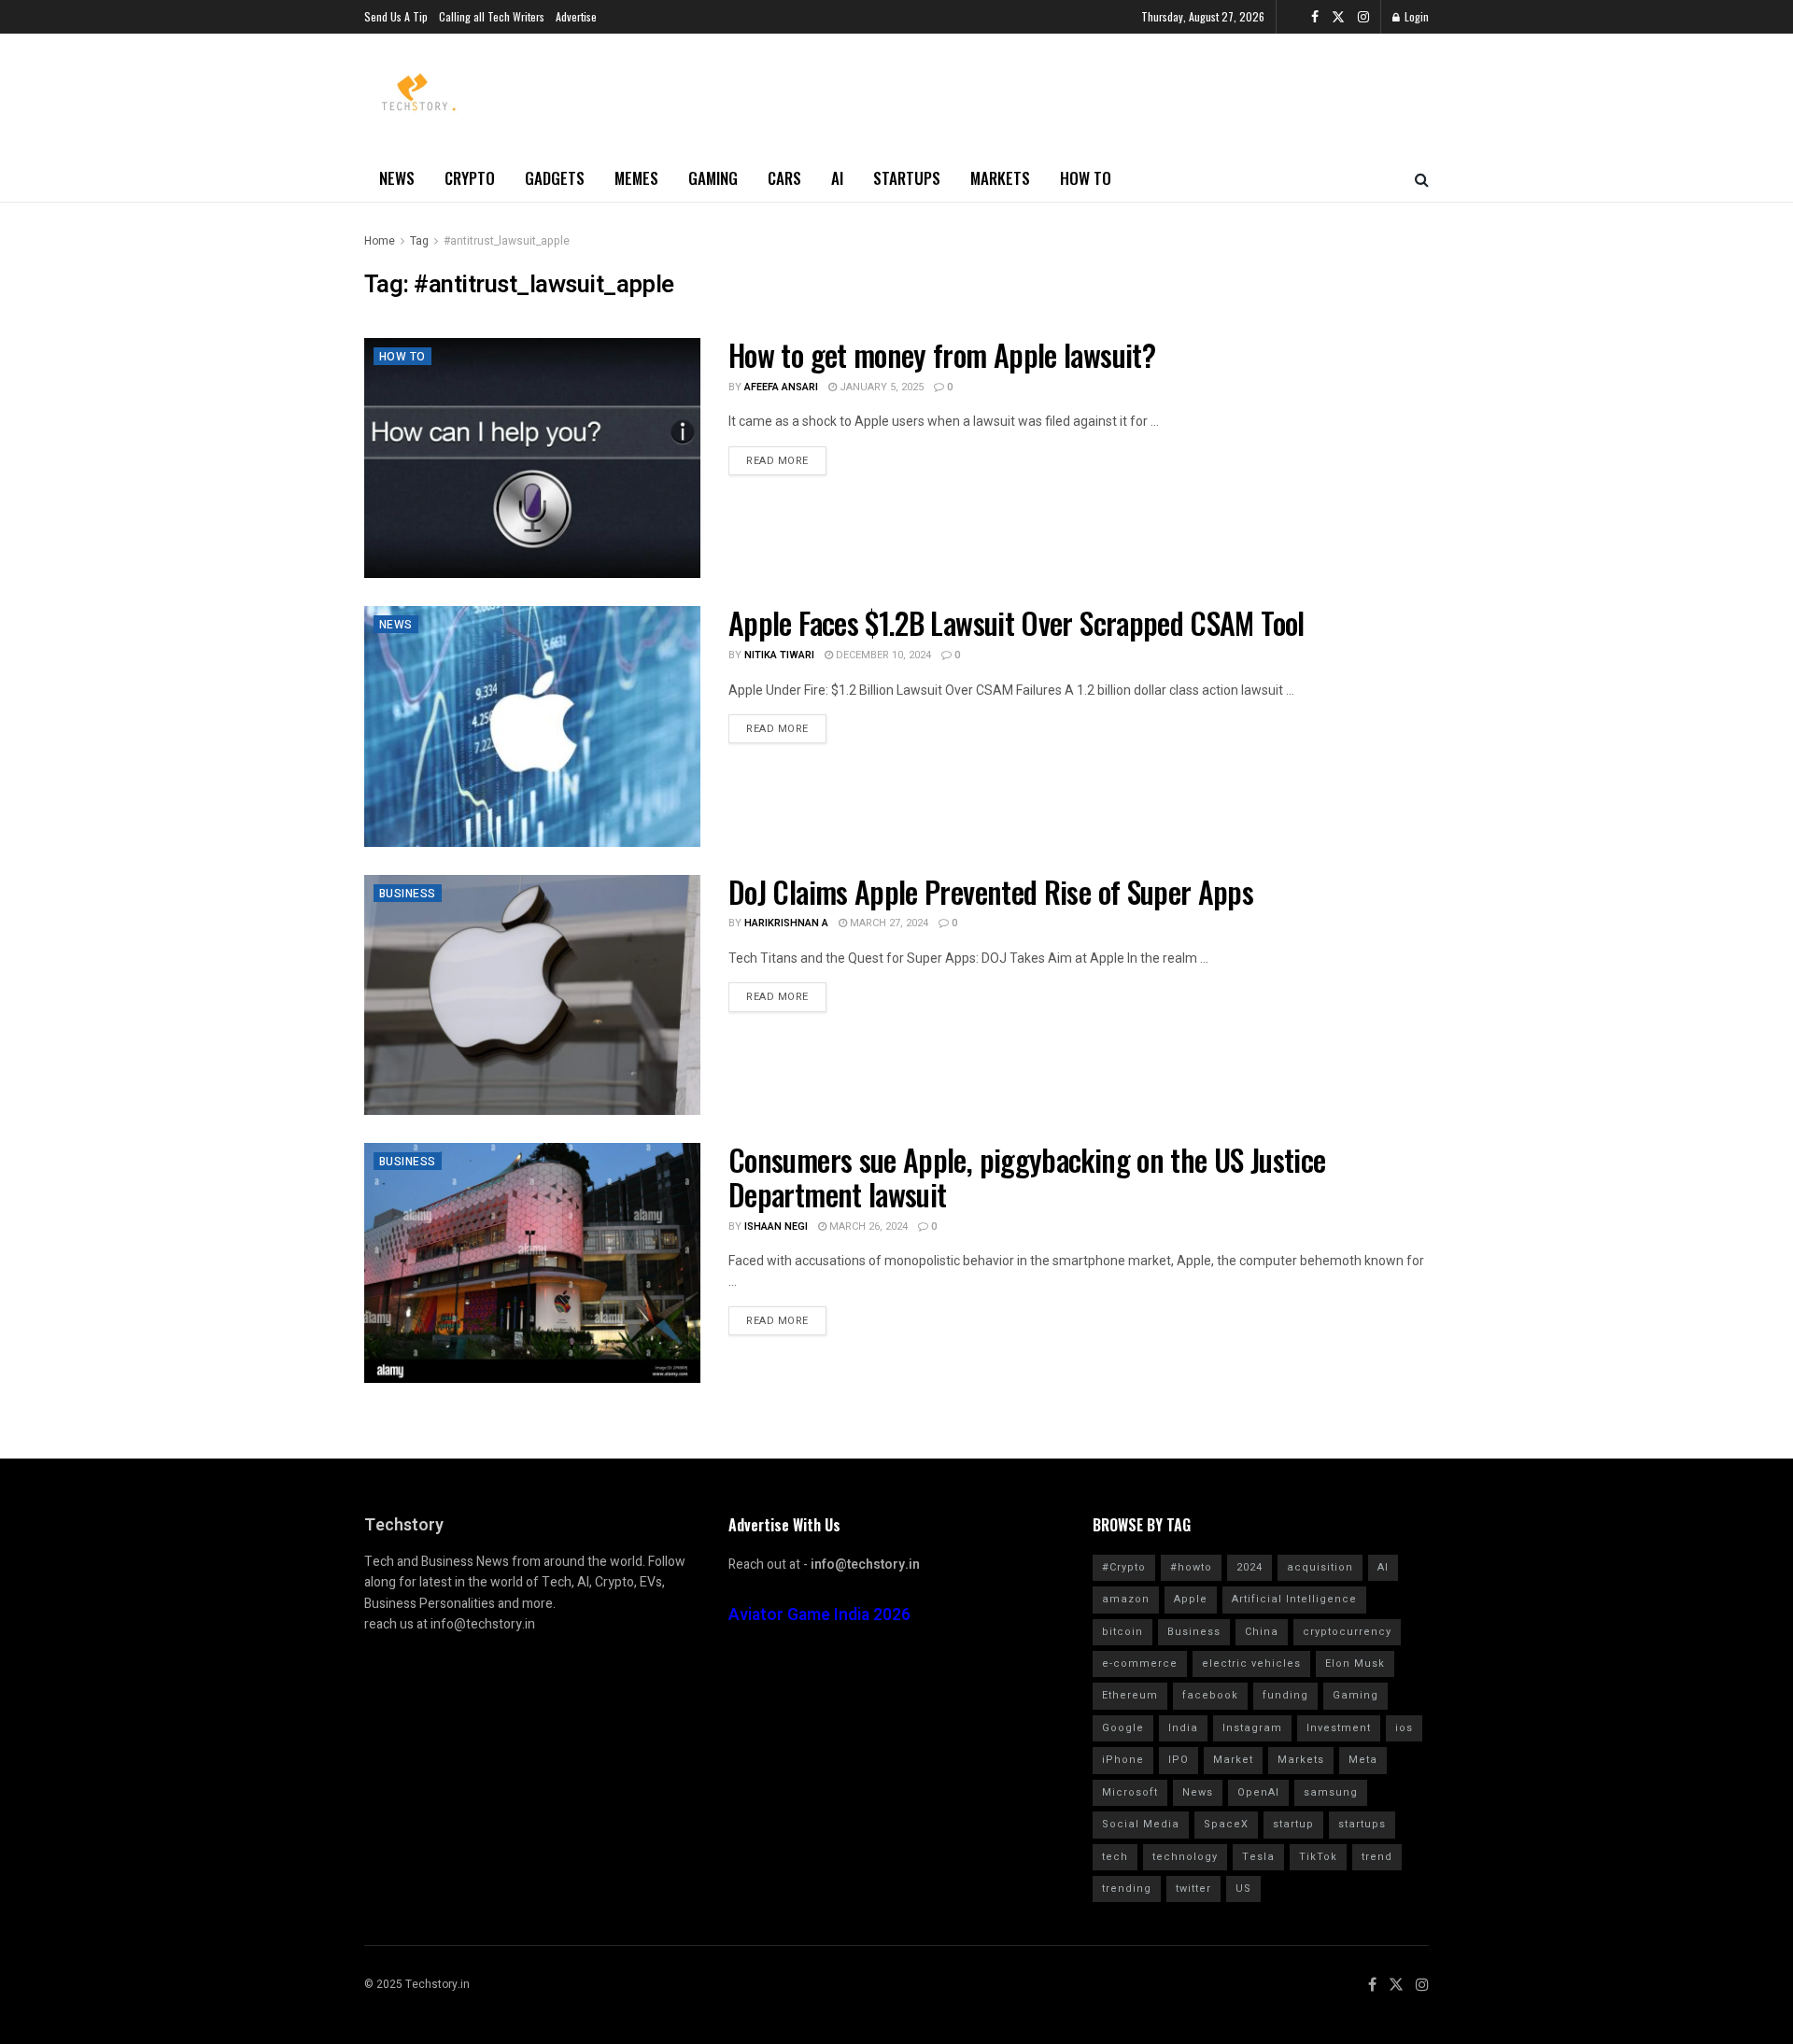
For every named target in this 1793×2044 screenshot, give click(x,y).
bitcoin (1122, 1632)
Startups (907, 178)
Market (1233, 1760)
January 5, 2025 (880, 387)
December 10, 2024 (882, 655)
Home (380, 241)
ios (1404, 1728)
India (1183, 1728)
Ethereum (1130, 1695)
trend (1377, 1857)
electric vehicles (1251, 1663)
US (1243, 1889)
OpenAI (1258, 1792)
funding (1285, 1695)
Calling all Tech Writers (492, 16)
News (397, 178)
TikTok (1318, 1857)
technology (1185, 1857)
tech (1115, 1857)
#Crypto (1124, 1567)
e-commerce (1140, 1663)
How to (1086, 178)
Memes (636, 178)
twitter (1193, 1889)
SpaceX (1226, 1824)
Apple (1191, 1599)
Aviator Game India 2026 (819, 1615)
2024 (1249, 1567)
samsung (1331, 1792)
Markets (1000, 178)
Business (408, 894)
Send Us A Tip (396, 16)
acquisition (1320, 1567)
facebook (1210, 1695)
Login (1415, 16)
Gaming (713, 178)
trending (1127, 1889)
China (1262, 1632)
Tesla (1258, 1857)
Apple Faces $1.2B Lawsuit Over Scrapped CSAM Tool (1017, 622)
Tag (419, 241)
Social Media (1141, 1824)
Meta (1363, 1760)
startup (1293, 1824)
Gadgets (555, 178)
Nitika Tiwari (779, 655)
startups (1362, 1824)
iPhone (1123, 1760)
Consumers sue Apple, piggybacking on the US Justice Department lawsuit (1027, 1177)
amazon (1126, 1599)
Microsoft (1130, 1792)
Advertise (576, 16)
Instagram (1252, 1728)
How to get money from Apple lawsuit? (942, 354)
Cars (784, 178)
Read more (777, 461)
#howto (1191, 1567)
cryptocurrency (1347, 1632)
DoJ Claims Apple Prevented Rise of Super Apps (991, 891)
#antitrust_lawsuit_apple (507, 241)
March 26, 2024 (867, 1226)
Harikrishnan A (786, 923)
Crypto (470, 178)
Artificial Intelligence (1294, 1599)
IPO (1179, 1760)
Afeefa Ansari (781, 387)
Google (1123, 1728)
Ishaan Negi (776, 1226)
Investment (1339, 1728)
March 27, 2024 (888, 923)
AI (837, 178)
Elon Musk (1355, 1663)
